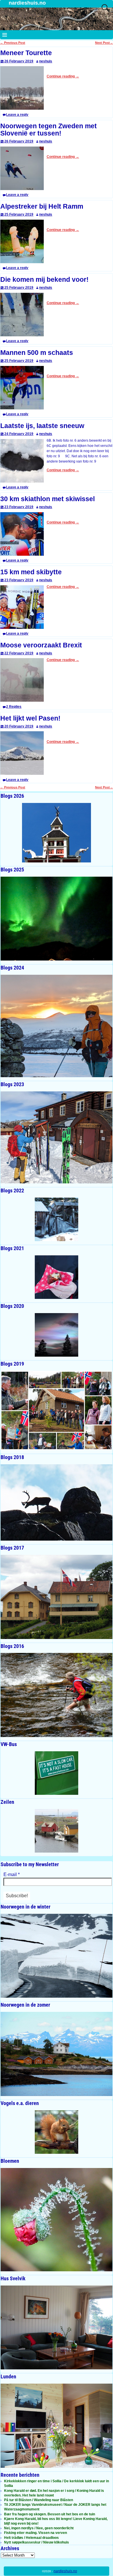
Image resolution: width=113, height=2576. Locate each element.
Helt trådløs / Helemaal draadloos (31, 2538)
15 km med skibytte (31, 572)
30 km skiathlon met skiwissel (48, 499)
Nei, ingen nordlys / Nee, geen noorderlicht (39, 2528)
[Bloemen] (57, 2220)
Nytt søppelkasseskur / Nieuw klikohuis (37, 2542)
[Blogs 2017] (57, 1597)
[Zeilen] (57, 1831)
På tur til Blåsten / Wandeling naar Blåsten (39, 2500)
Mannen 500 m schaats (37, 353)
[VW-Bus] (57, 1773)
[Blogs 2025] (57, 919)
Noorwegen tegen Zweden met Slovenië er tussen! (49, 130)
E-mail (12, 1874)
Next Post (104, 43)
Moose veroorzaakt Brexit (41, 645)
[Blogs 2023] (57, 1137)
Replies (14, 707)
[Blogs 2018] (57, 1502)
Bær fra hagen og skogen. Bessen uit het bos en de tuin (50, 2514)
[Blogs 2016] (57, 1695)
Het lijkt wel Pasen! (30, 718)
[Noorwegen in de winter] (57, 1956)
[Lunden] (57, 2426)
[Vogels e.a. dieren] (57, 2132)
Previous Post (13, 43)
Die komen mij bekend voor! (44, 280)
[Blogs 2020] (57, 1335)
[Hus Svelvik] (57, 2328)
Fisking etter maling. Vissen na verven (35, 2533)
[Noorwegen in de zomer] (57, 2054)
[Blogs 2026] (57, 833)
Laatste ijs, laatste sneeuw (42, 426)
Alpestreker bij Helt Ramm (42, 206)
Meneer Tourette (26, 53)
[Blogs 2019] (57, 1410)
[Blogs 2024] (57, 1026)
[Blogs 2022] (57, 1219)
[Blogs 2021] (57, 1277)
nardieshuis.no (27, 3)
